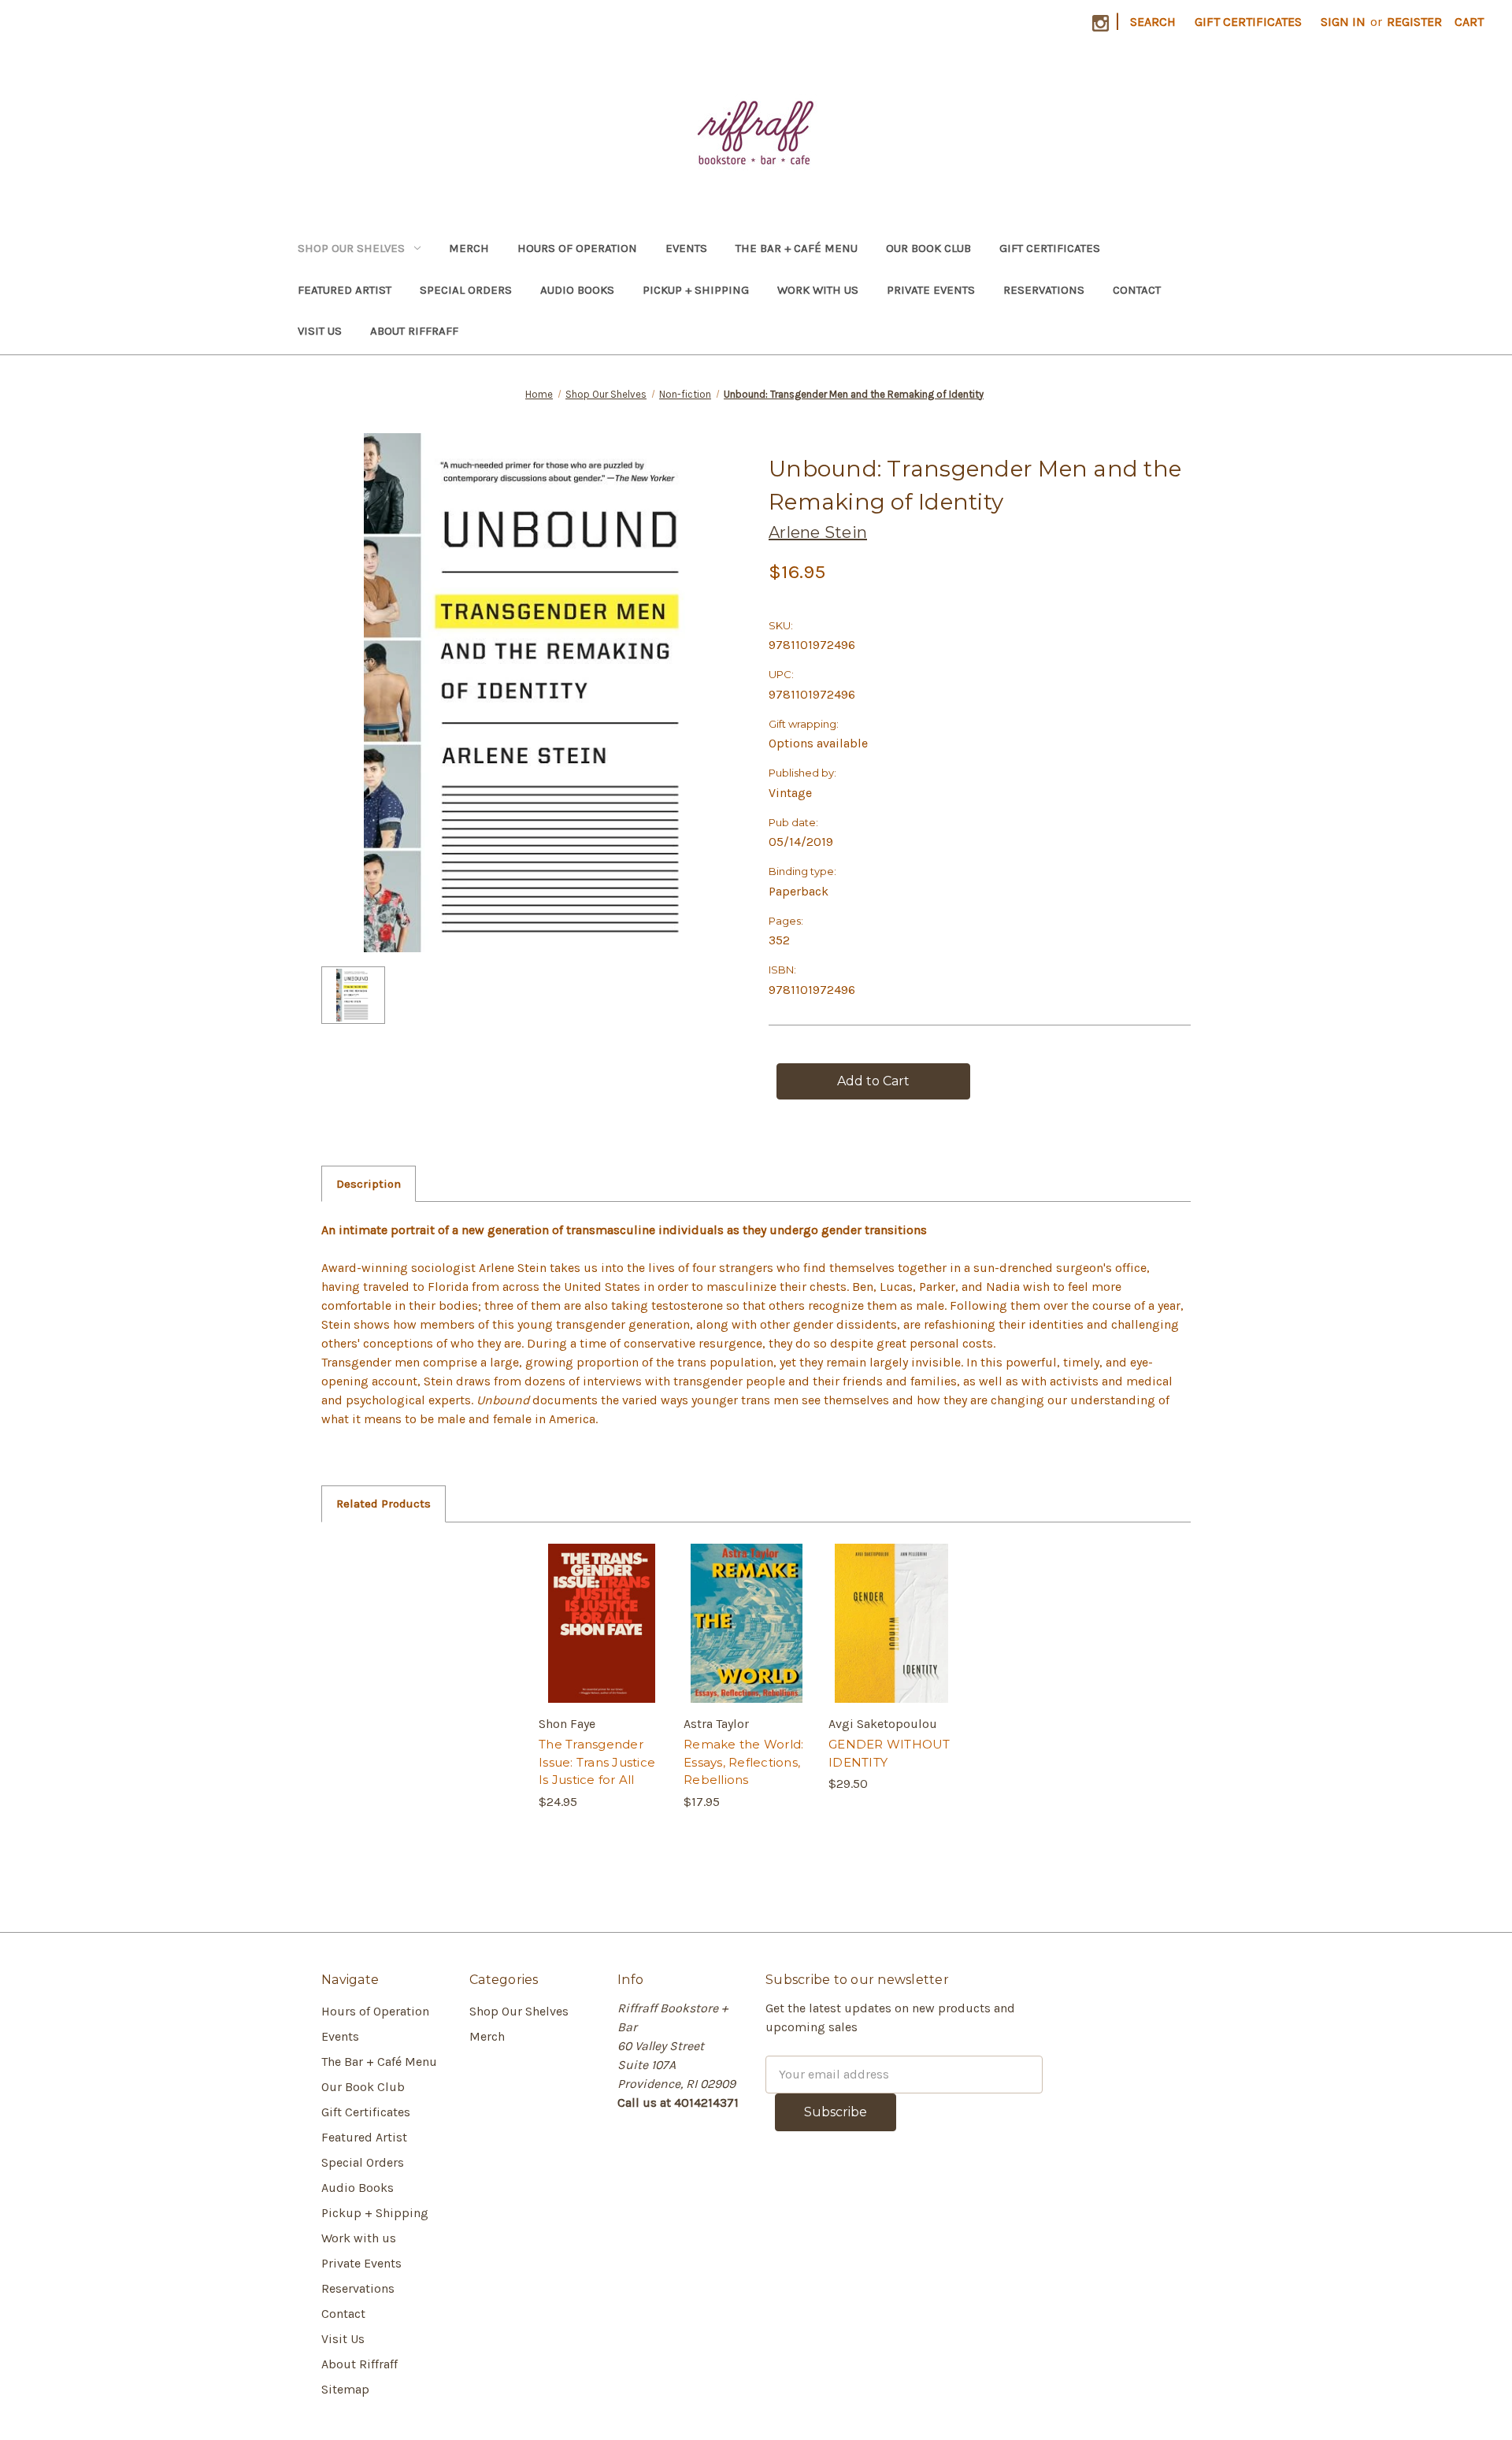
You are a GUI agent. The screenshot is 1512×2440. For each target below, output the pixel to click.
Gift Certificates (1248, 22)
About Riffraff (414, 331)
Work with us (818, 290)
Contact (1137, 290)
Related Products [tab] (384, 1504)
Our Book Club (928, 248)
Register (1414, 22)
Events (686, 248)
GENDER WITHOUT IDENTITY (889, 1753)
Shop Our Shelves (351, 248)
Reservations (1044, 290)
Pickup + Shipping (696, 290)
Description (369, 1184)
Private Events (931, 290)
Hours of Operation (577, 248)
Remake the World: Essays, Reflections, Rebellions (743, 1762)
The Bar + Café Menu (797, 248)
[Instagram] (1101, 23)
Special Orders (466, 290)
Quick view (601, 1608)
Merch (469, 248)
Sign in (1343, 22)
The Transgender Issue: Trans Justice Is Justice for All (597, 1762)
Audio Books (577, 290)
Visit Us (320, 331)
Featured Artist (345, 290)
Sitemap (345, 2389)
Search (1153, 22)
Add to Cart (602, 1639)
